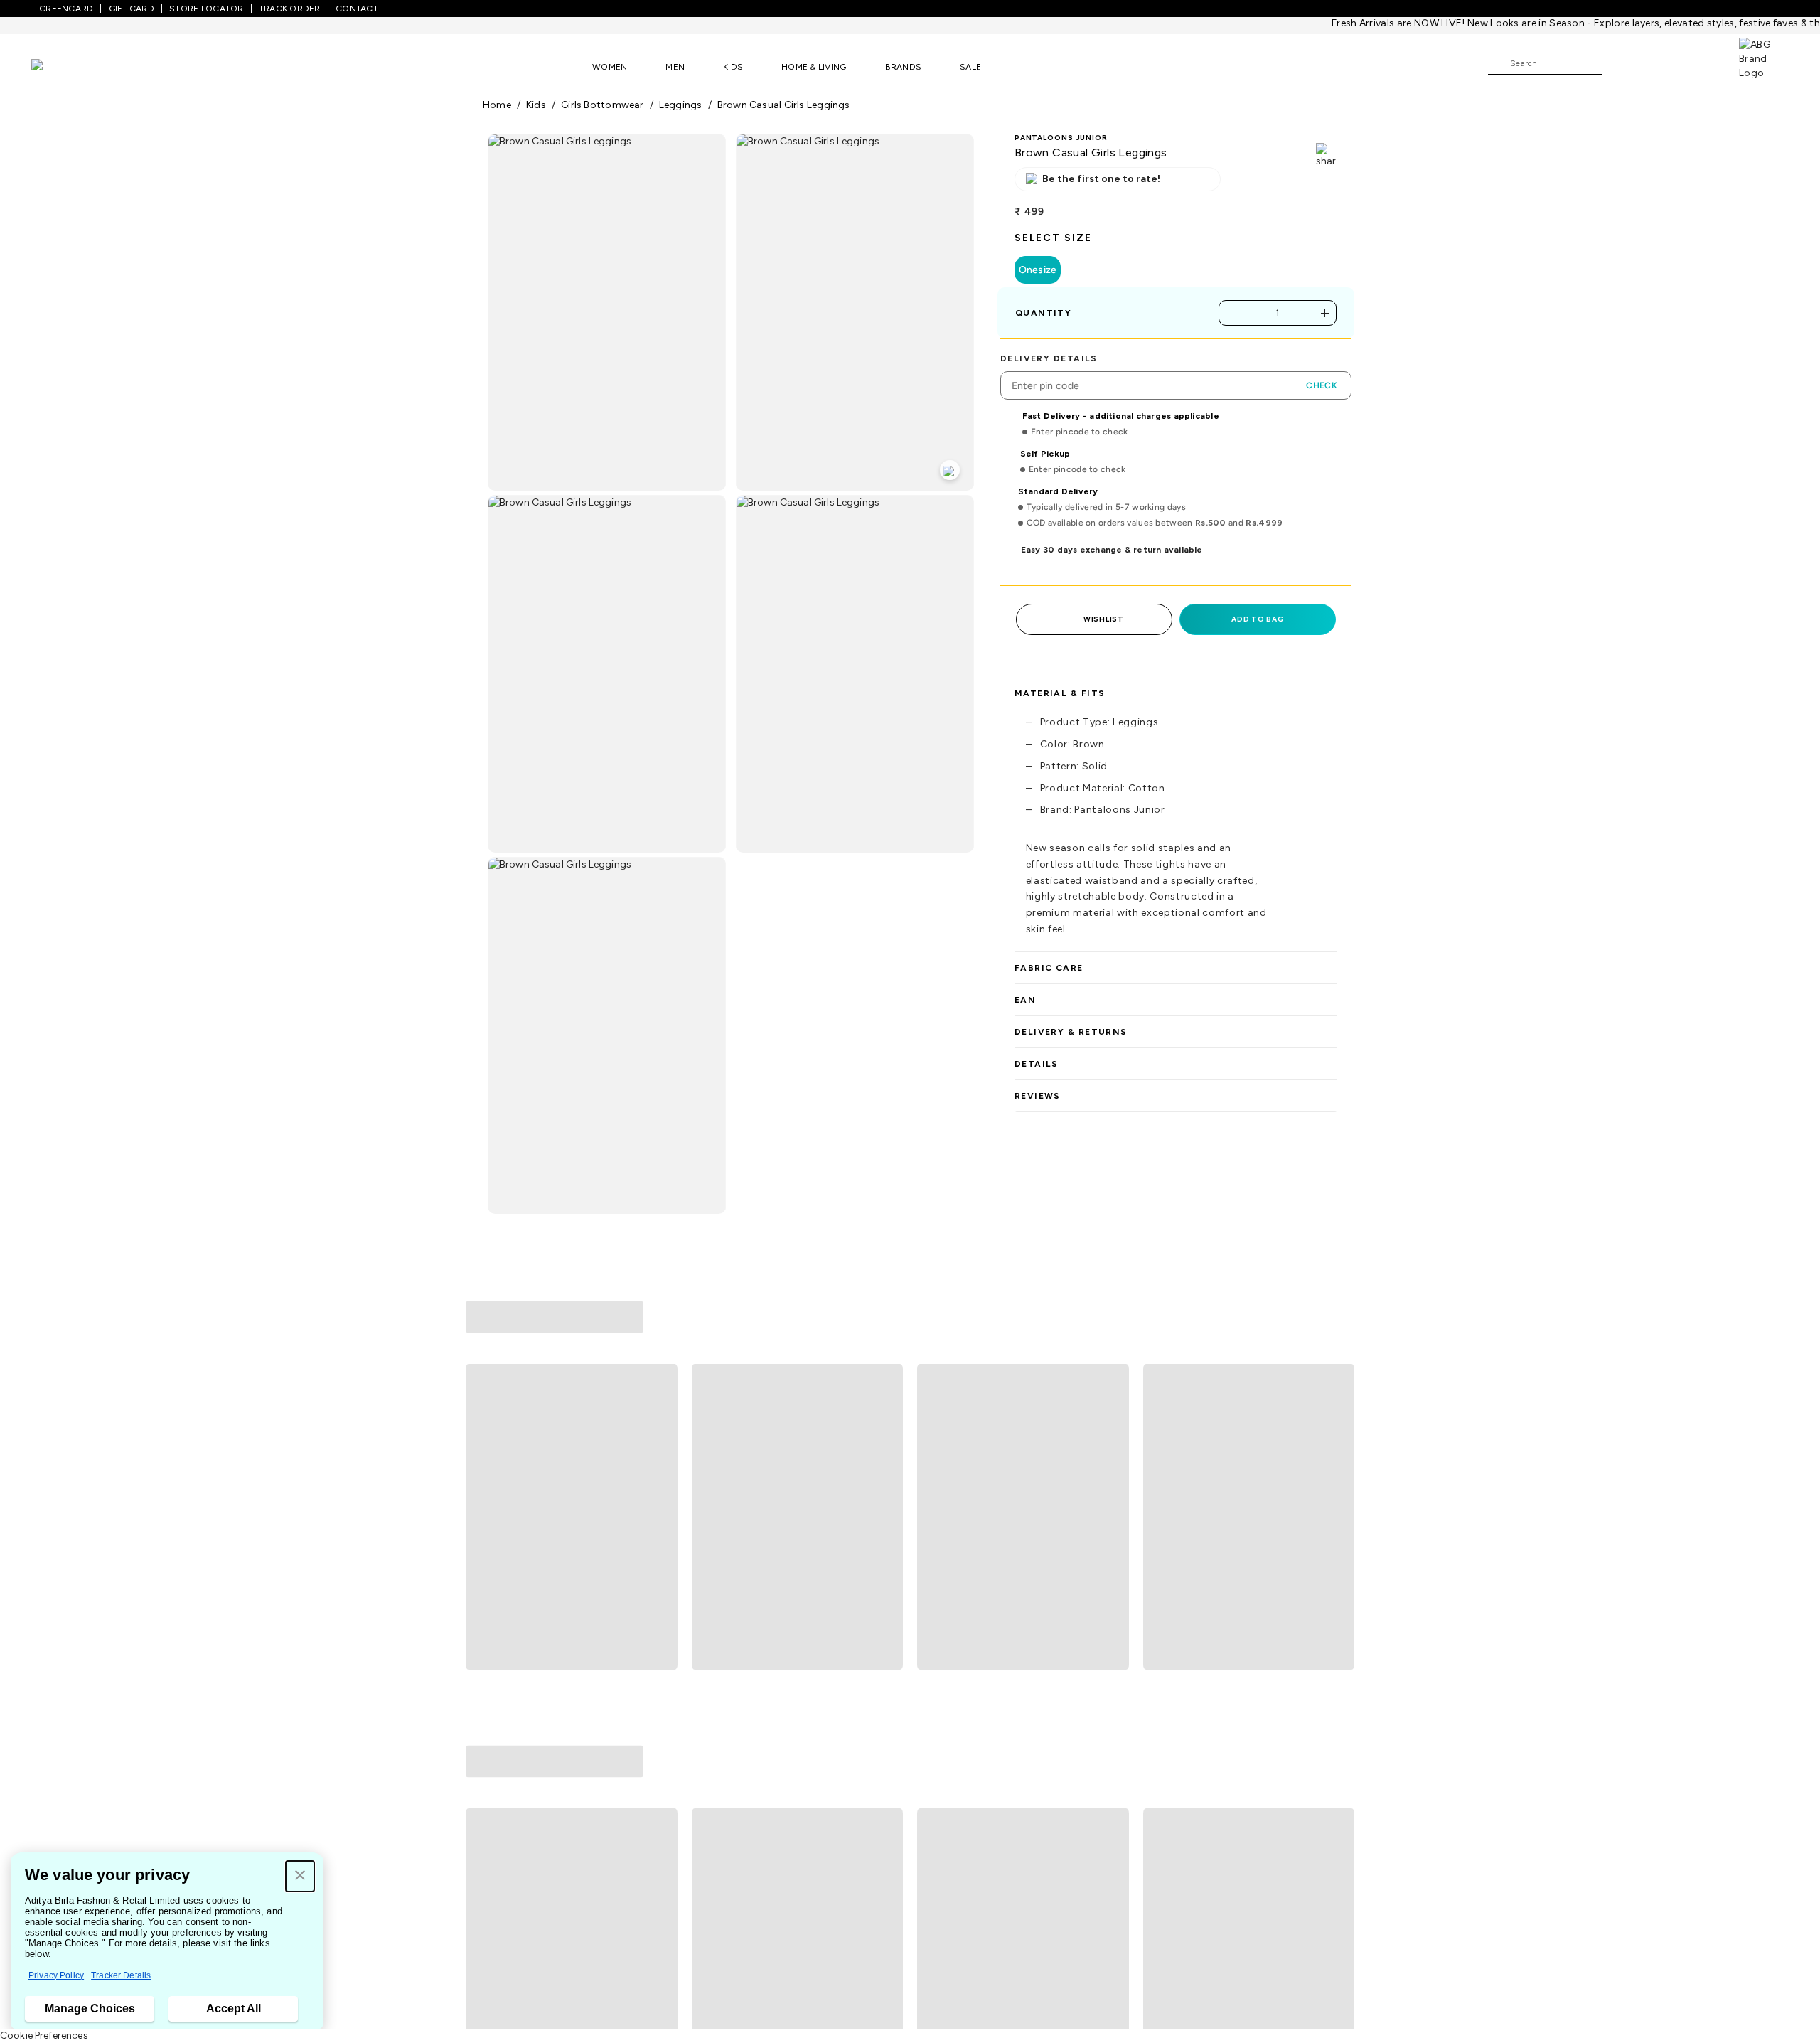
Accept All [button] (234, 2009)
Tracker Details (121, 1975)
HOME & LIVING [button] (814, 67)
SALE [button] (970, 67)
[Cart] (1698, 63)
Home (497, 105)
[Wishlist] (1620, 64)
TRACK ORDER (290, 9)
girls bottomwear (603, 105)
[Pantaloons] (58, 66)
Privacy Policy (56, 1975)
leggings (681, 105)
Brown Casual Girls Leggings (784, 105)
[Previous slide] (482, 1429)
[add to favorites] (660, 1571)
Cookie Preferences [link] (44, 2036)
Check (1322, 385)
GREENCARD (66, 9)
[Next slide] (1338, 1429)
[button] (300, 1876)
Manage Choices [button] (90, 2009)
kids (536, 105)
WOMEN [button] (610, 67)
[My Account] (1659, 63)
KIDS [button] (733, 67)
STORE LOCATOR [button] (206, 9)
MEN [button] (675, 67)
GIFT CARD (132, 9)
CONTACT (357, 9)
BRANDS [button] (904, 67)
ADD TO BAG (1257, 619)
